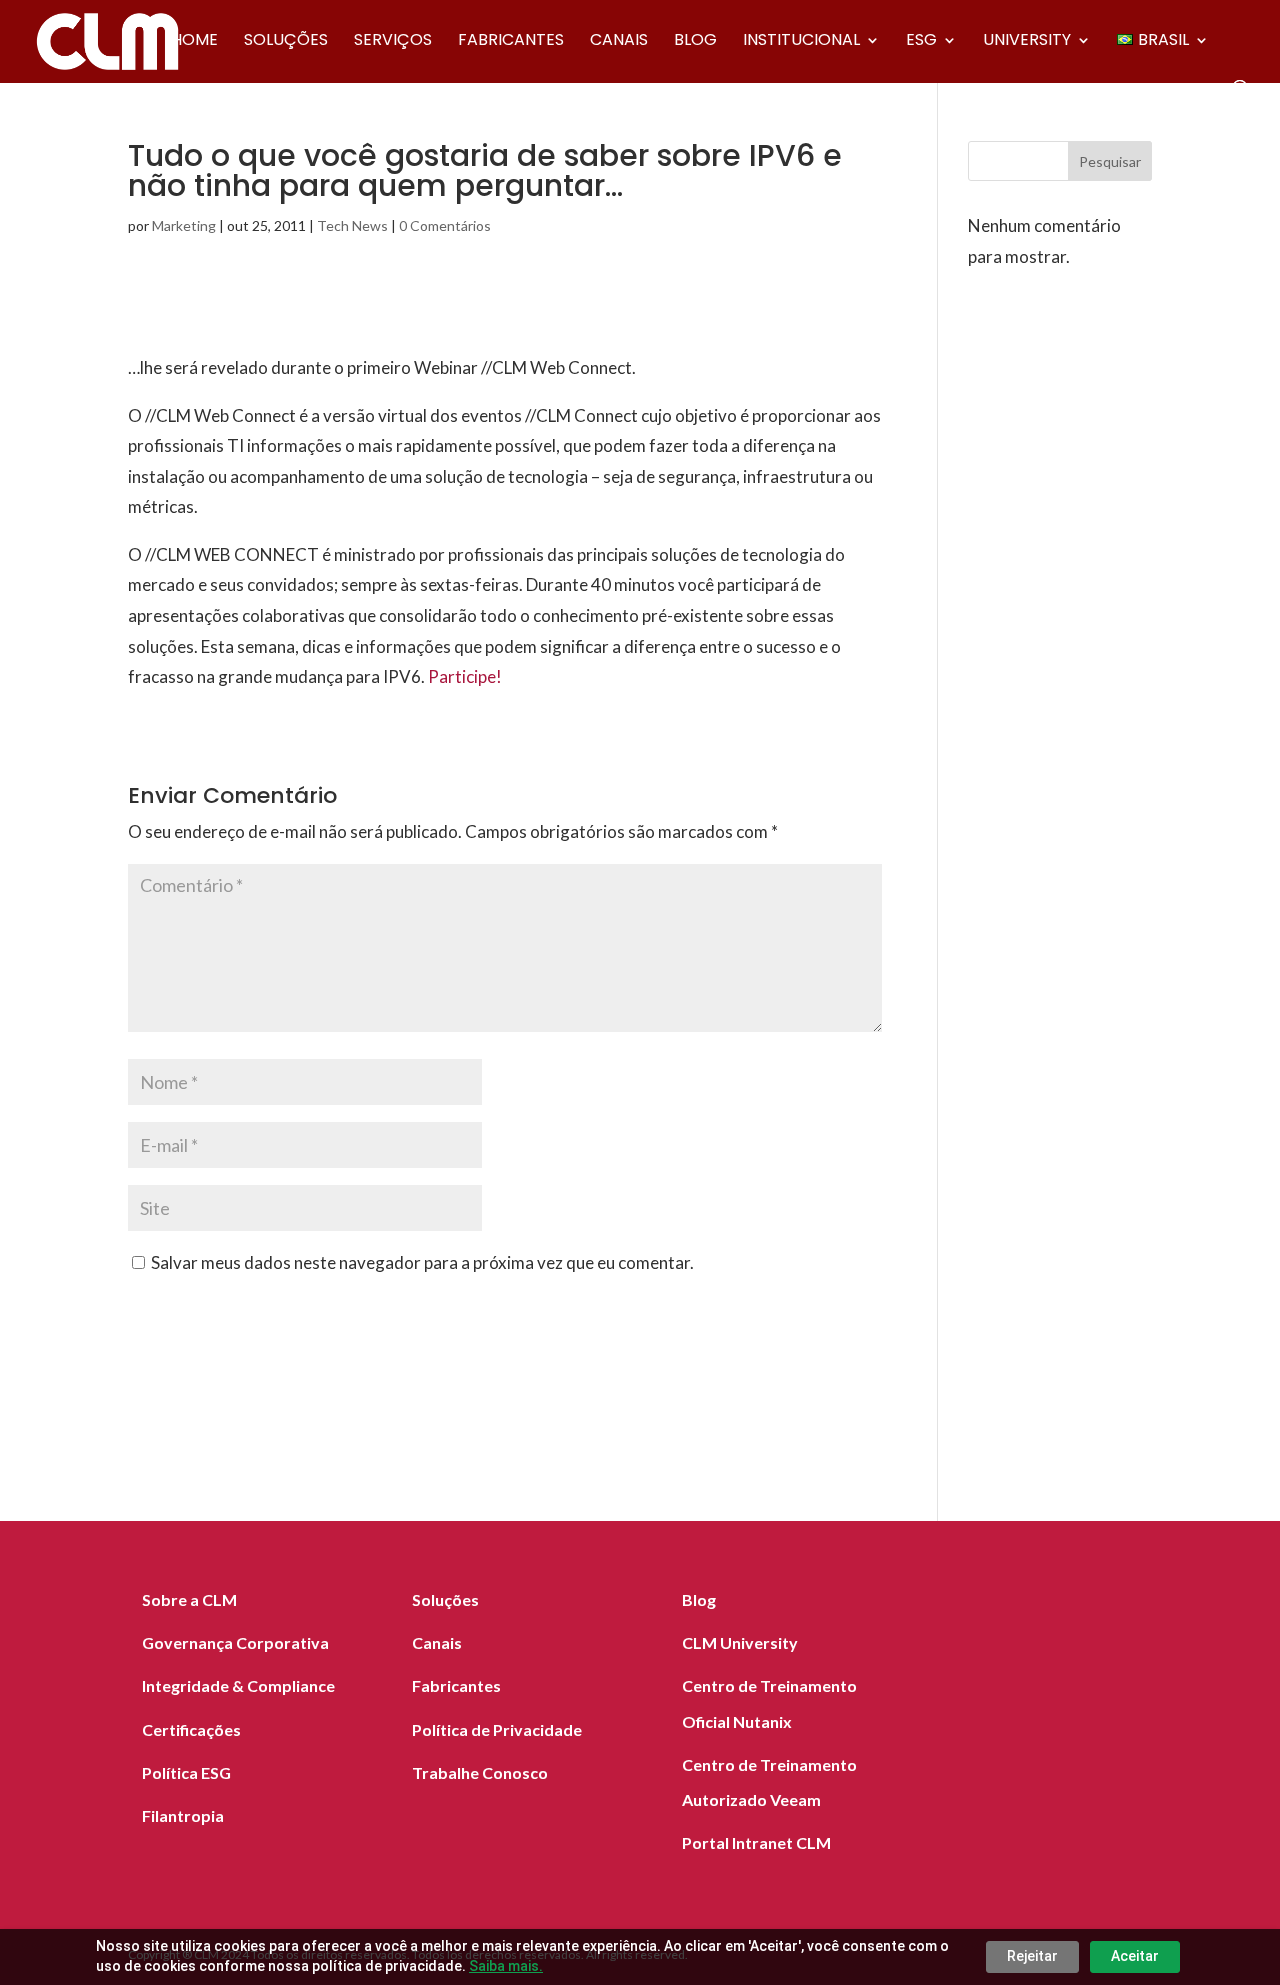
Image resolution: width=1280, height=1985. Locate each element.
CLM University (740, 1642)
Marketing (184, 225)
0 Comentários (445, 225)
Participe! (465, 676)
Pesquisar (1110, 161)
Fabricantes (511, 42)
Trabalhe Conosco (480, 1772)
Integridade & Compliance (238, 1685)
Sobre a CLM (189, 1599)
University (1027, 42)
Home (194, 42)
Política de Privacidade (497, 1729)
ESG (921, 42)
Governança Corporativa (235, 1642)
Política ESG (186, 1772)
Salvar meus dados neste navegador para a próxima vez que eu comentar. (422, 1262)
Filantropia (183, 1815)
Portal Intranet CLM (756, 1842)
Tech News (352, 225)
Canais (619, 42)
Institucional (801, 42)
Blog (695, 42)
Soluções (286, 42)
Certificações (191, 1729)
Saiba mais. (506, 1966)
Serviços (393, 42)
